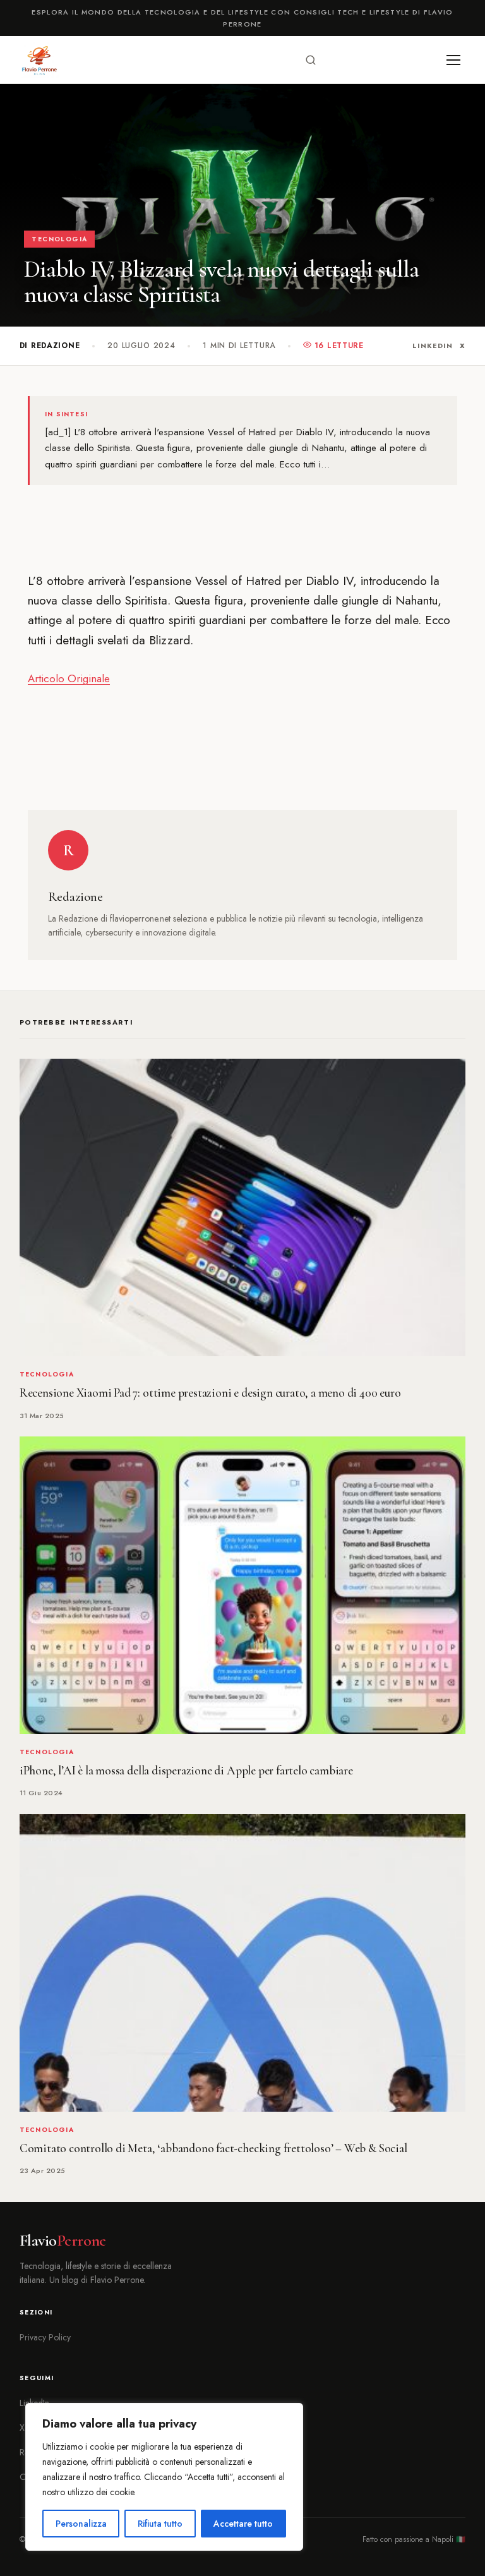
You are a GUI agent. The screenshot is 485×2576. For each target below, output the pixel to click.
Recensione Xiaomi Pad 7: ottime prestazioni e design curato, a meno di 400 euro (210, 1393)
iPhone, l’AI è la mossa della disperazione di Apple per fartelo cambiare (186, 1771)
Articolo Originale (69, 678)
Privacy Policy (45, 2337)
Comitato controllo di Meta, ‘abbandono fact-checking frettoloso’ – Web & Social (213, 2148)
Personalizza (81, 2524)
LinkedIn (432, 346)
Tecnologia (59, 239)
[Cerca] (311, 60)
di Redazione (50, 346)
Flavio (63, 2241)
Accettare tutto (243, 2524)
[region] (164, 2477)
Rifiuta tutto (160, 2524)
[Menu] (453, 60)
